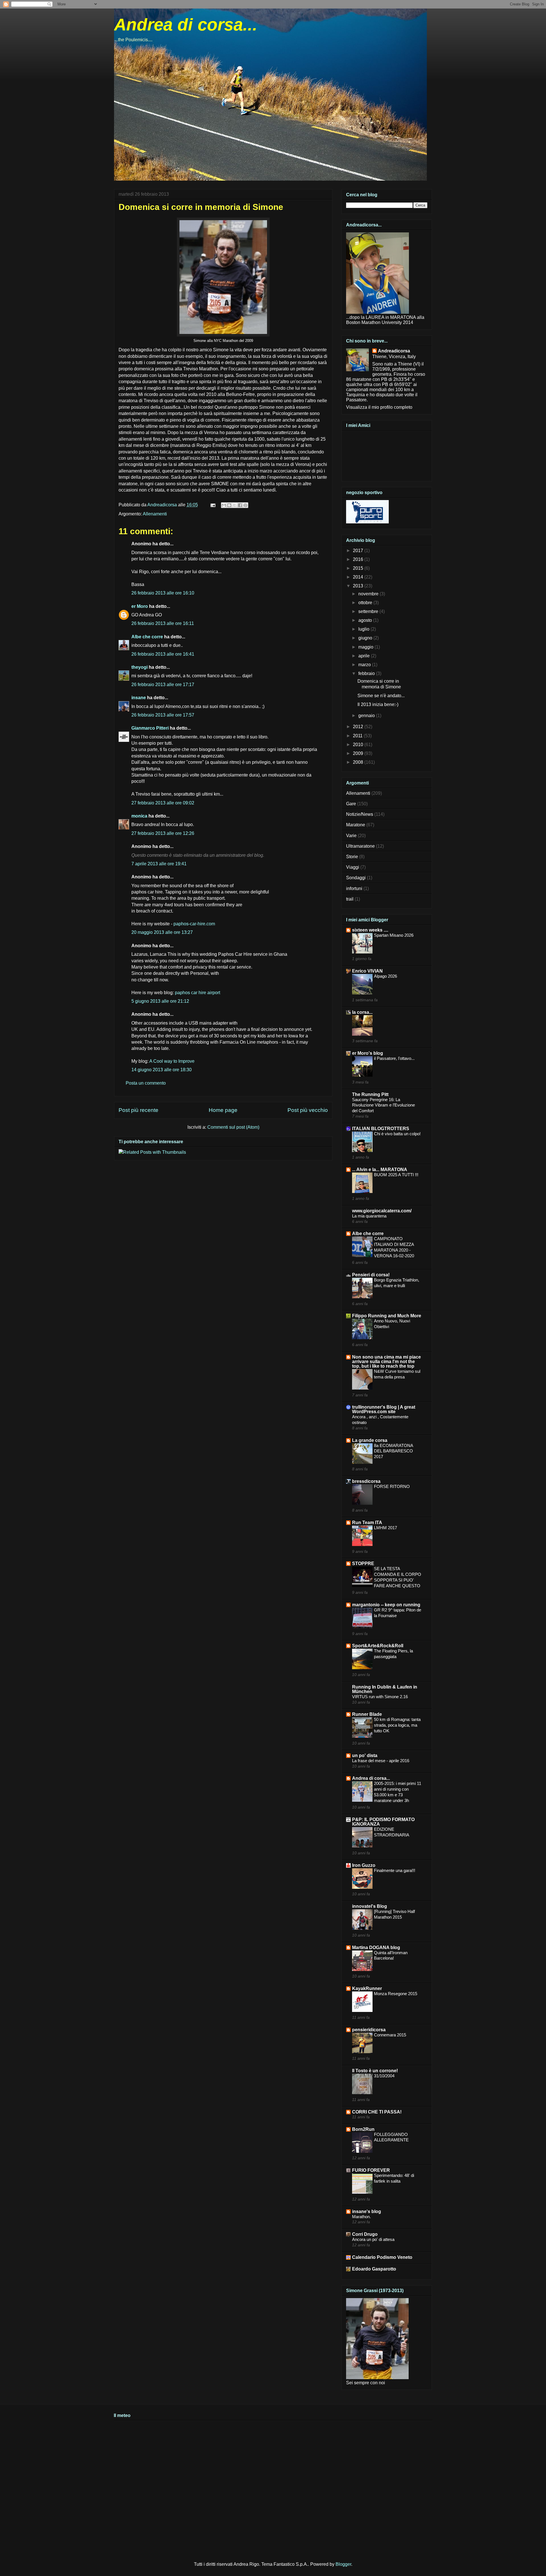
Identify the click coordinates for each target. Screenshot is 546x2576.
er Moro (140, 606)
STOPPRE (363, 1563)
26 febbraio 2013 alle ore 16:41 (163, 654)
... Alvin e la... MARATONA (380, 1170)
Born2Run (363, 2129)
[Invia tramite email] (224, 505)
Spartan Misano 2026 (394, 935)
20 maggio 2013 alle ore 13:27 (162, 932)
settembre (369, 611)
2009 (359, 753)
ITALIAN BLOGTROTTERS (381, 1129)
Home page (223, 1110)
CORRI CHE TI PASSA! (377, 2112)
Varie (351, 836)
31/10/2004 (384, 2076)
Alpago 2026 (385, 976)
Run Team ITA (367, 1523)
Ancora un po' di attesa (373, 2239)
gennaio (367, 716)
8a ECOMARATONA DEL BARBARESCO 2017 (393, 1451)
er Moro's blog (368, 1053)
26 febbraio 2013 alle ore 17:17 (163, 685)
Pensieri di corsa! (371, 1275)
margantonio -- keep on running (386, 1605)
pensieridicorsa (369, 2030)
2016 (359, 559)
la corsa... (362, 1012)
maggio (366, 647)
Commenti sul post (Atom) (233, 1127)
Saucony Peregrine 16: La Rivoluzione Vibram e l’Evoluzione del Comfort (383, 1105)
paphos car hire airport (197, 993)
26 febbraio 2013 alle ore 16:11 (163, 623)
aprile (365, 656)
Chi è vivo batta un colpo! (397, 1134)
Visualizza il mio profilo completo (379, 407)
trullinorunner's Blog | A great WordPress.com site (384, 1409)
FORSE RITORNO (392, 1486)
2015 (359, 568)
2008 (359, 762)
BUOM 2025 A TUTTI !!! (396, 1175)
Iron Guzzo (364, 1865)
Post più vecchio (308, 1110)
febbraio (367, 673)
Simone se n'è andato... (381, 696)
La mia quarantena (369, 1216)
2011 (358, 736)
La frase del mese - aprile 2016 (381, 1761)
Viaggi (353, 867)
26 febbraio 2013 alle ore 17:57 (163, 715)
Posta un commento (146, 1083)
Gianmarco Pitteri (150, 728)
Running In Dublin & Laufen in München (385, 1689)
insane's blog (367, 2211)
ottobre (366, 603)
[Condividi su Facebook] (240, 505)
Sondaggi (356, 878)
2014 (359, 577)
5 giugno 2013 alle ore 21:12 (160, 1001)
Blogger (343, 2564)
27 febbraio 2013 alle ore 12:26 (163, 833)
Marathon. (361, 2217)
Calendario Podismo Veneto (382, 2257)
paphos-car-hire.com (194, 924)
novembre (369, 594)
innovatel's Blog (370, 1906)
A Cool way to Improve (172, 1061)
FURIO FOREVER (371, 2170)
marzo (365, 665)
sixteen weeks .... (370, 930)
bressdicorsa (366, 1481)
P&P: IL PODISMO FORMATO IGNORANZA (383, 1822)
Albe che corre (147, 637)
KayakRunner (367, 1988)
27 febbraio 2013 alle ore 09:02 (163, 803)
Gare (351, 804)
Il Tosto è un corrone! (375, 2071)
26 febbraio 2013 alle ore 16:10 (163, 593)
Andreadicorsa (394, 351)
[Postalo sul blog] (229, 505)
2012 (359, 727)
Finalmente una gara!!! (395, 1870)
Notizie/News (360, 814)
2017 (359, 551)
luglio (364, 629)
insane (139, 698)
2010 (359, 745)
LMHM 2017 (385, 1528)
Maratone (356, 825)
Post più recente (138, 1110)
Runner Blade (367, 1714)
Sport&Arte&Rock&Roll (378, 1646)
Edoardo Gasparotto (374, 2269)
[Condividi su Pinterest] (245, 505)
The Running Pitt (370, 1094)
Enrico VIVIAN (367, 971)
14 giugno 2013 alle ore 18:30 (162, 1070)
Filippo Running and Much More (387, 1316)
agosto (366, 620)
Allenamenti (155, 514)
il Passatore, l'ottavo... (394, 1058)
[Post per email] (212, 505)
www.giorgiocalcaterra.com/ (382, 1211)
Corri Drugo (365, 2234)
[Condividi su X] (235, 505)
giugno (366, 638)
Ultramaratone (360, 846)
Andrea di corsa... (186, 25)
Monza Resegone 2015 (396, 1994)
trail (350, 899)
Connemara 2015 (390, 2035)
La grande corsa (370, 1440)
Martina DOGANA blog (376, 1948)
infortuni (354, 888)
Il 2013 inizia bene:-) (378, 704)
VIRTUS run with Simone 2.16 (380, 1697)
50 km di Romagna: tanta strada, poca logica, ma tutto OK (397, 1725)
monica (139, 816)
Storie (352, 857)
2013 (359, 586)
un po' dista (365, 1755)
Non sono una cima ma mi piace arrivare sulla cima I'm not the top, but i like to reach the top (386, 1362)
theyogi (139, 667)
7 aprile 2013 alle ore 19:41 (159, 864)
